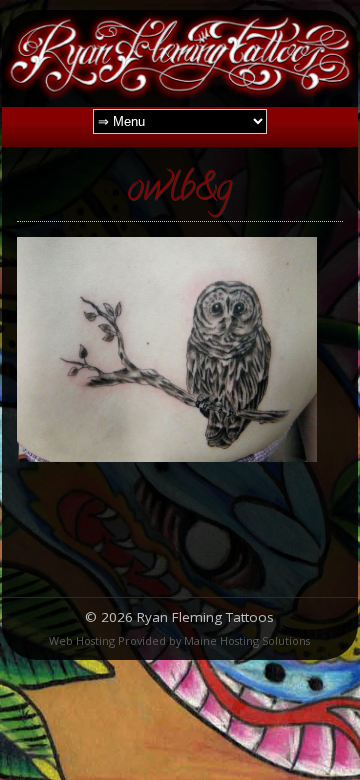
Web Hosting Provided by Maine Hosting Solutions (179, 640)
